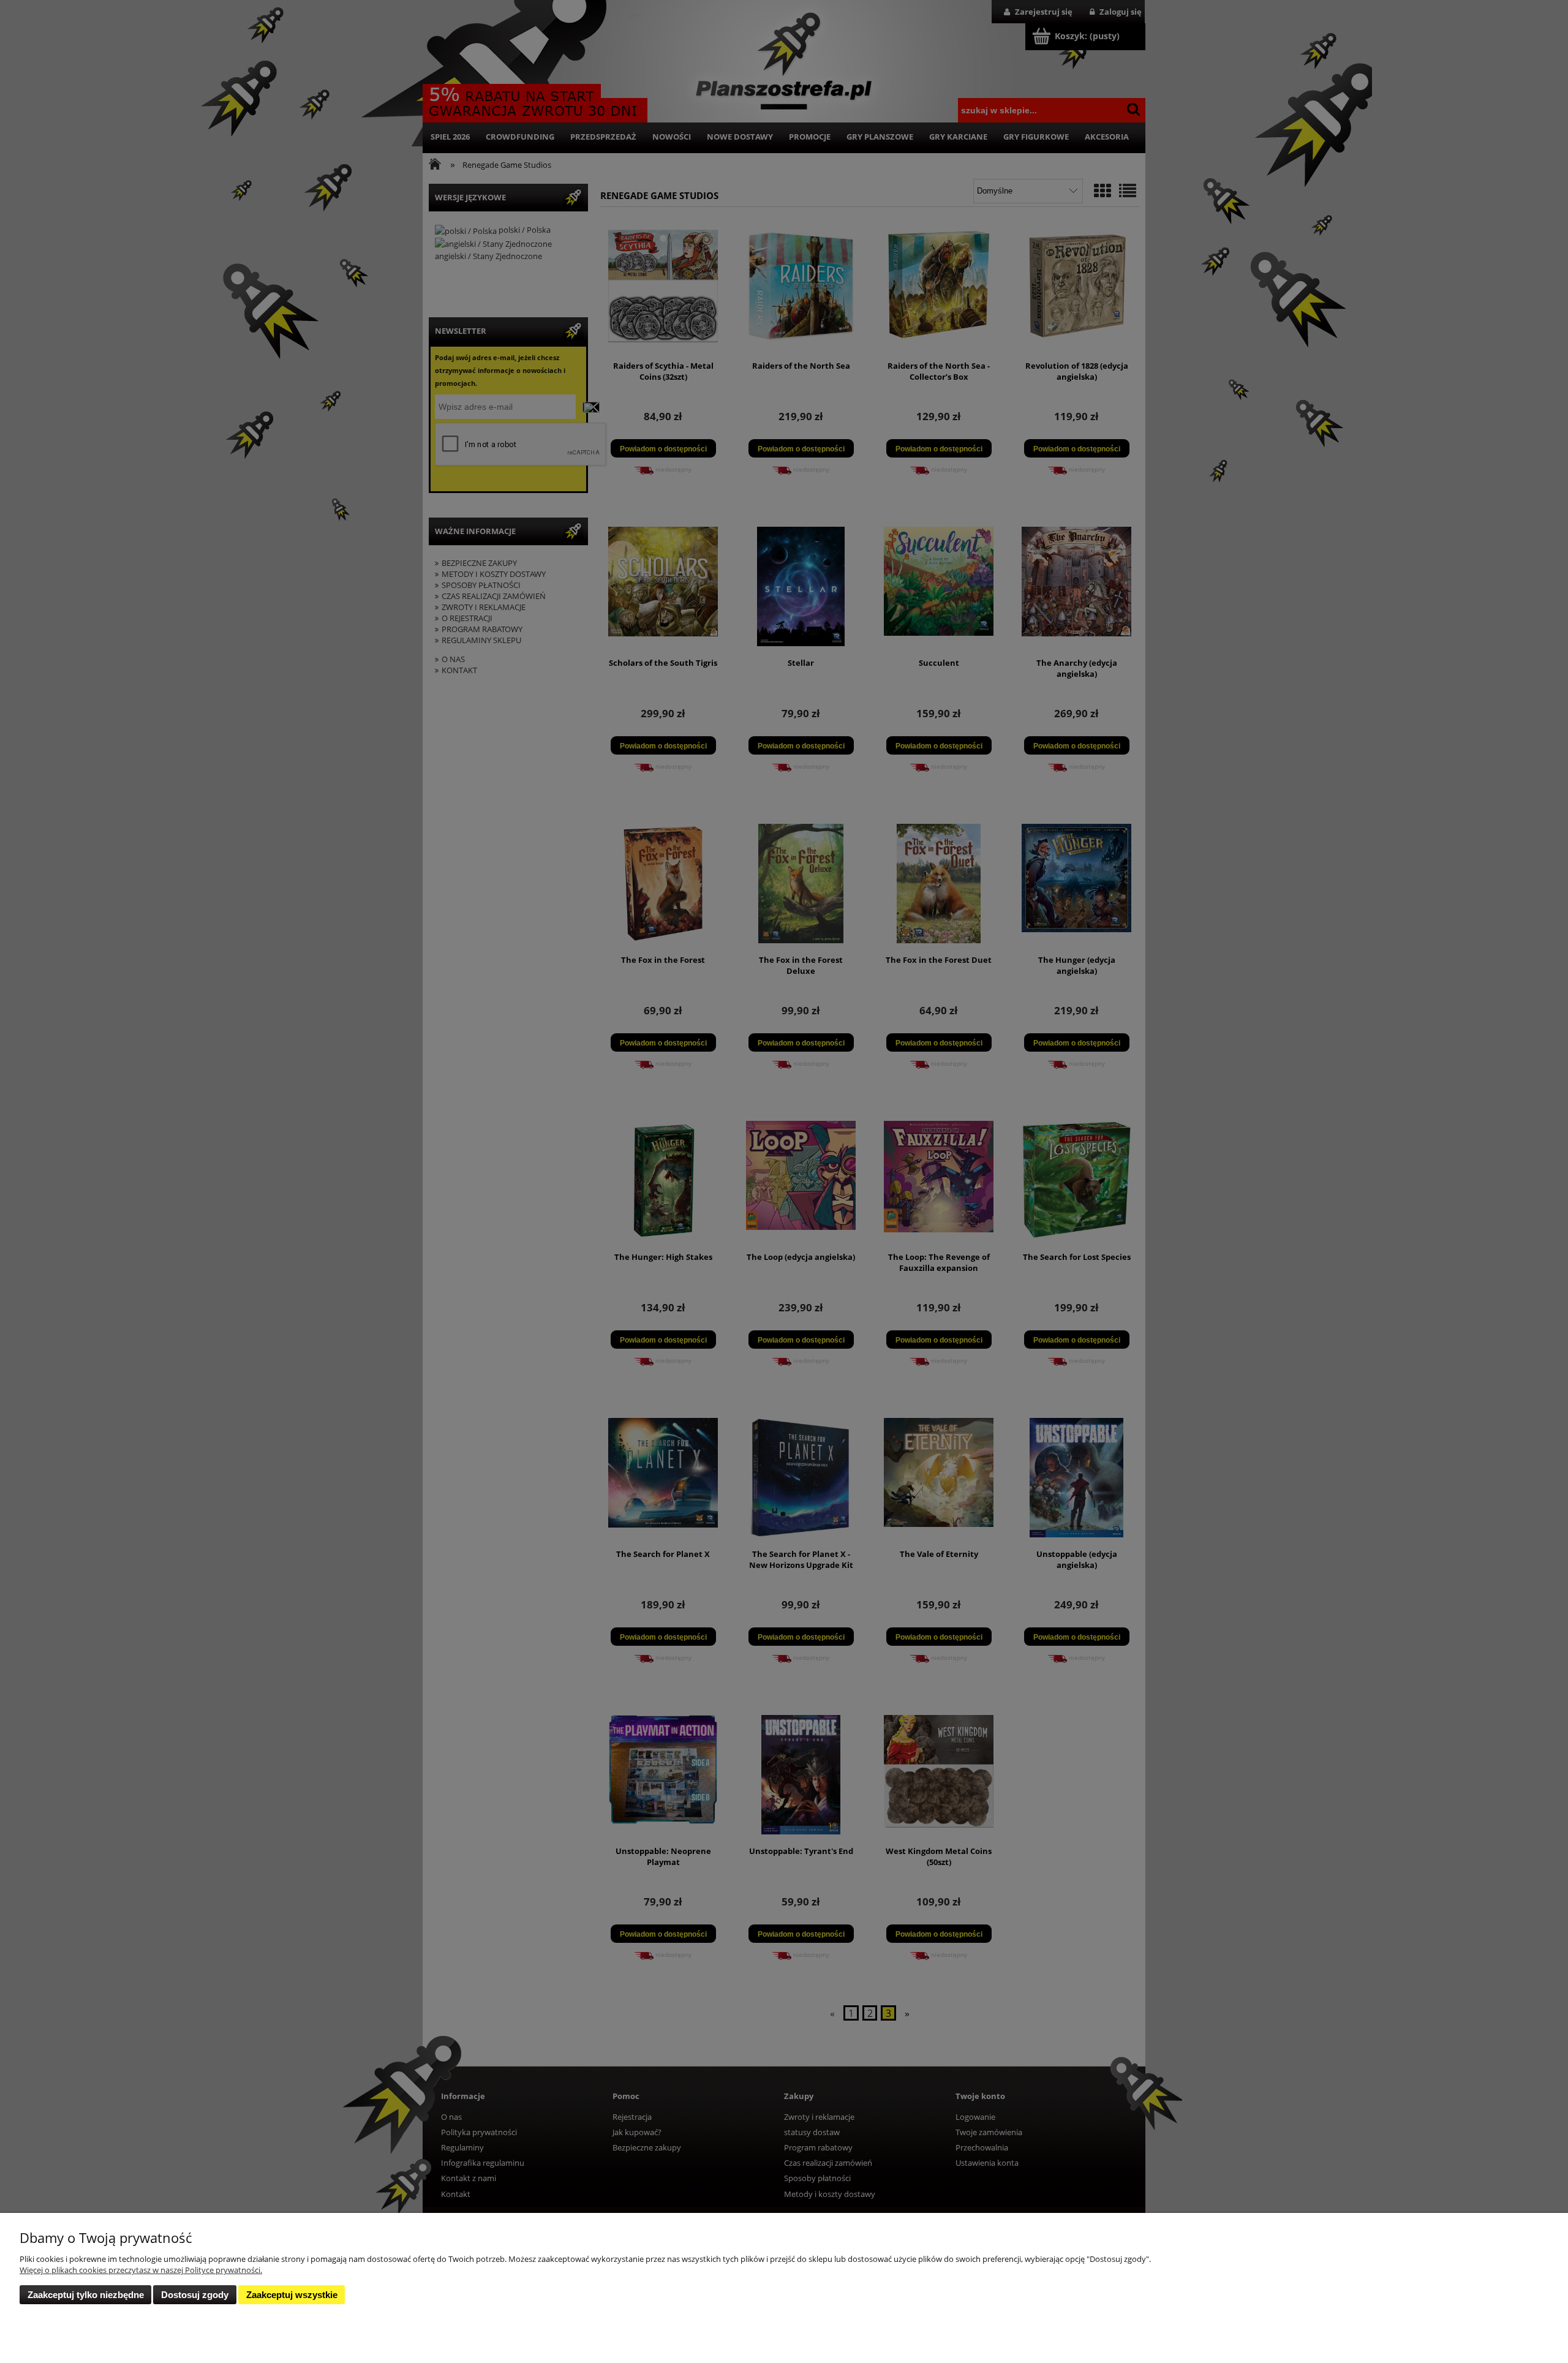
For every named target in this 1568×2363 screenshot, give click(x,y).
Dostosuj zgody (195, 2295)
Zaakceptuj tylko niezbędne (86, 2295)
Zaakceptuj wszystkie (292, 2295)
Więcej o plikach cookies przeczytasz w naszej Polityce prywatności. (141, 2270)
